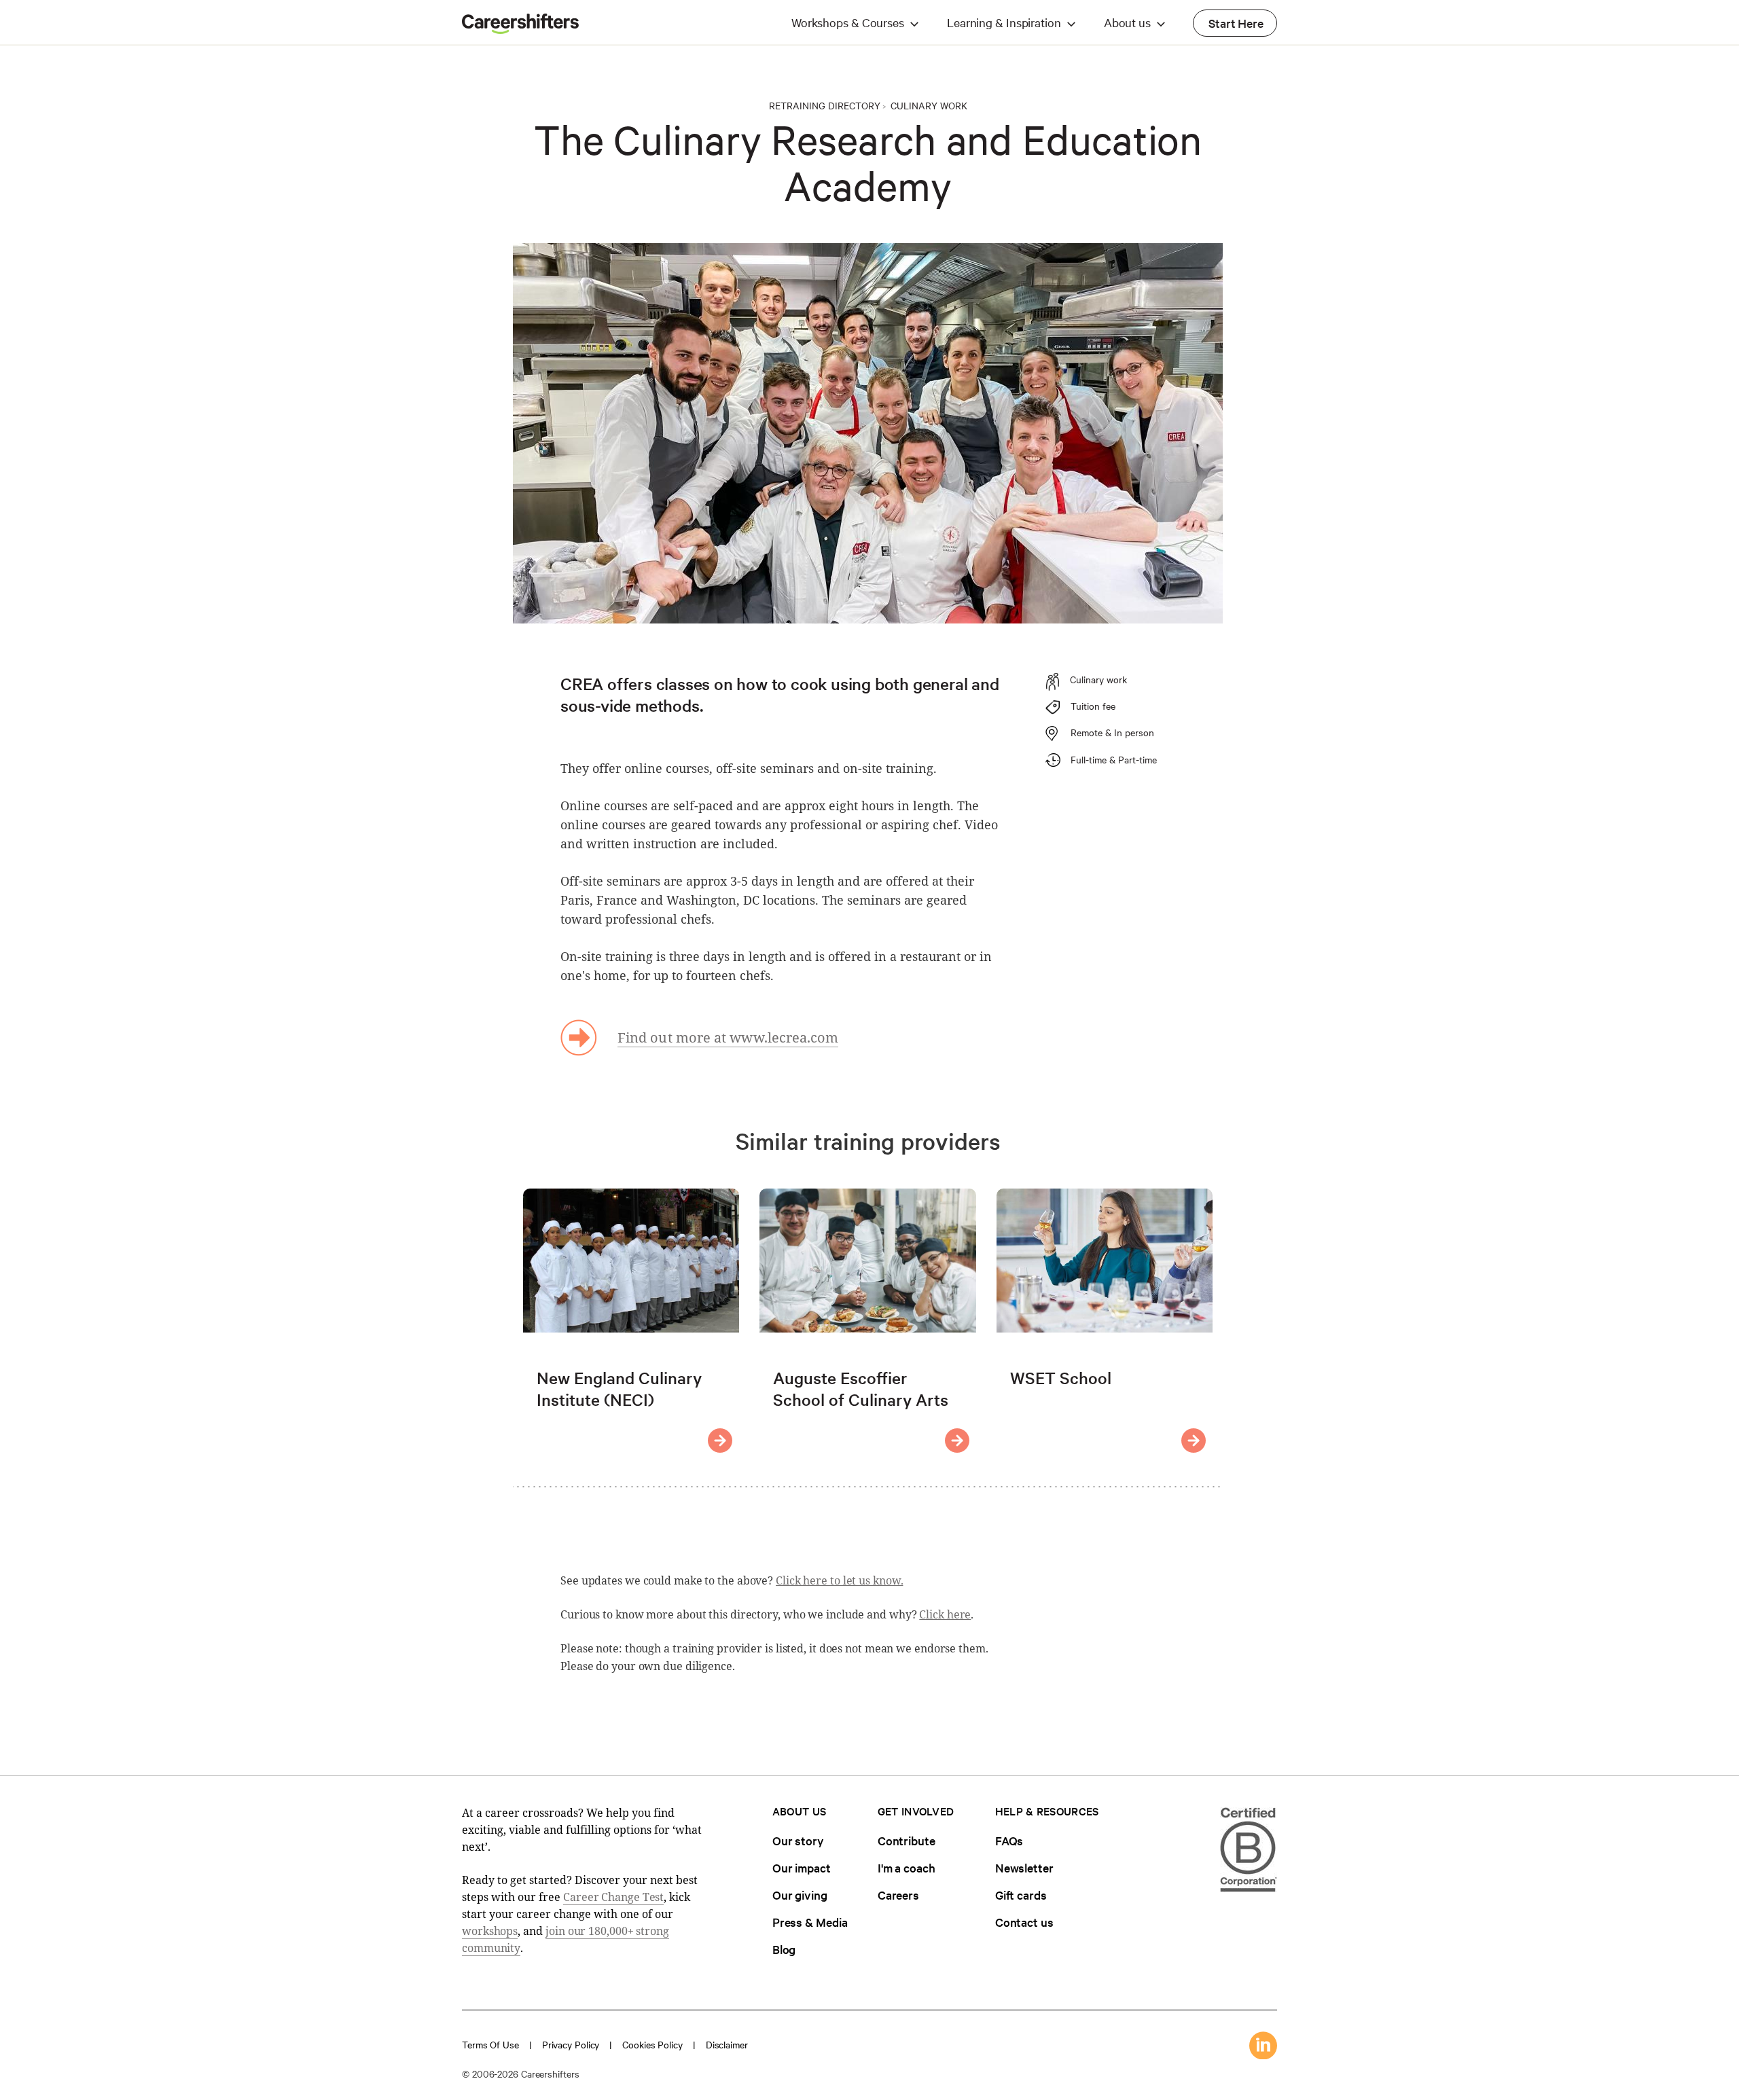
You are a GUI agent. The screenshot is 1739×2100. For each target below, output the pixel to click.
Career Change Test (613, 1897)
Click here (945, 1614)
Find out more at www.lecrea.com (728, 1037)
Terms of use (490, 2044)
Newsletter (1024, 1867)
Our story (798, 1840)
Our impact (802, 1867)
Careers (898, 1895)
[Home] (520, 30)
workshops (490, 1931)
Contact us (1024, 1922)
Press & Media (810, 1922)
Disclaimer (727, 2044)
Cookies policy (652, 2044)
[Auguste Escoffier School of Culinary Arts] (957, 1441)
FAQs (1009, 1840)
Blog (784, 1949)
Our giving (800, 1895)
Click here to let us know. (839, 1580)
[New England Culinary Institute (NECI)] (720, 1441)
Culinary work (929, 105)
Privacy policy (571, 2044)
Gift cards (1021, 1895)
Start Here (1236, 23)
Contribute (907, 1840)
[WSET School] (1194, 1441)
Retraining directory (825, 105)
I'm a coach (907, 1867)
